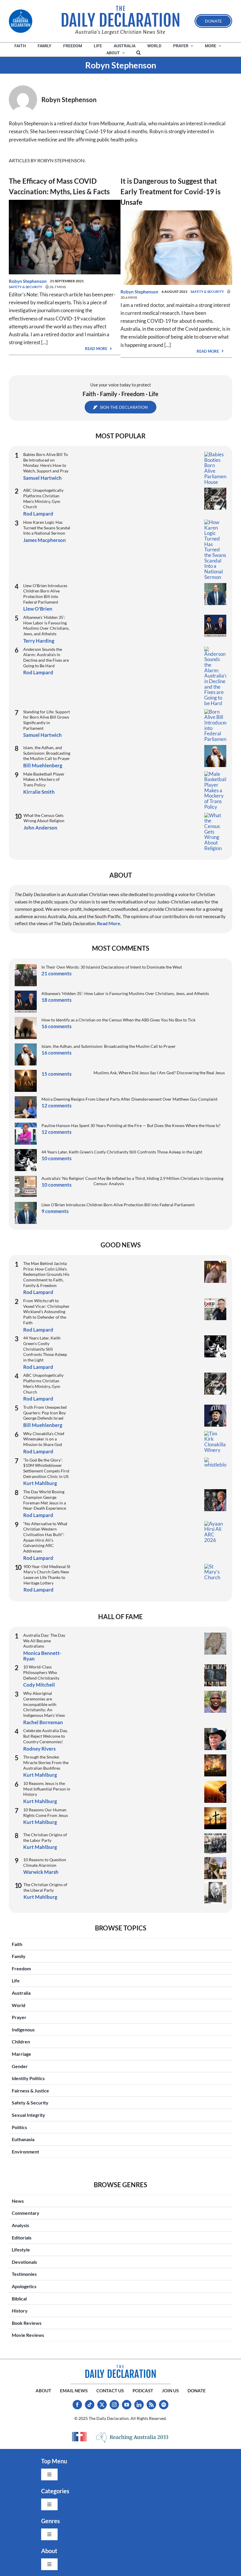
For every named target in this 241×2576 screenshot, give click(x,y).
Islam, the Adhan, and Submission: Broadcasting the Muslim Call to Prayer (47, 753)
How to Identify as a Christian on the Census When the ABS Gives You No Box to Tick (118, 1020)
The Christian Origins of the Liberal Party (45, 1887)
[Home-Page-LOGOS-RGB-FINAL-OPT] (21, 21)
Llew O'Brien (38, 609)
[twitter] (102, 2405)
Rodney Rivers (39, 1749)
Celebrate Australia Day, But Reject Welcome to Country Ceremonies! (45, 1736)
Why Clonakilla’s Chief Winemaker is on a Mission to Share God (44, 1439)
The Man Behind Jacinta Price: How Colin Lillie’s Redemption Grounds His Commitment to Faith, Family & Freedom (46, 1274)
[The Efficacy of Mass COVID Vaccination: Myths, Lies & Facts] (65, 204)
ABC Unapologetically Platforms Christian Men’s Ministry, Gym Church (43, 498)
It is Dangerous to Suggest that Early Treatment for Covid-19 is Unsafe (170, 191)
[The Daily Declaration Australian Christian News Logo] (120, 16)
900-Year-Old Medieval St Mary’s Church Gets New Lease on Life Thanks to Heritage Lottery (47, 1575)
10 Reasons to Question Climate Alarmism (45, 1862)
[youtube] (127, 2405)
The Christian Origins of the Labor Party (45, 1837)
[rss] (151, 2405)
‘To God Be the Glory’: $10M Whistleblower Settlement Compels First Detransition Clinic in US (46, 1468)
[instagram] (114, 2405)
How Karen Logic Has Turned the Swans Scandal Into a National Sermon (47, 528)
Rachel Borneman (43, 1722)
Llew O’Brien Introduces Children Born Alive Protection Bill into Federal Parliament (45, 594)
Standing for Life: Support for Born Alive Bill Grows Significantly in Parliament (47, 720)
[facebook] (77, 2405)
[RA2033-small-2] (132, 2437)
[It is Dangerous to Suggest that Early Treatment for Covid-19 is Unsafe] (176, 214)
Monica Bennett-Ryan (42, 1656)
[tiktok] (90, 2405)
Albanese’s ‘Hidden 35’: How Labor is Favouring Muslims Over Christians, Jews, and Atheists (46, 625)
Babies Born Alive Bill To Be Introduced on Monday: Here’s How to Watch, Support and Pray (46, 463)
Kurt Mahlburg (40, 1483)
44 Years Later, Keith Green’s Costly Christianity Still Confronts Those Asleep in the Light (122, 1152)
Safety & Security (26, 287)
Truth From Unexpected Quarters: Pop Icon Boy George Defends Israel (45, 1413)
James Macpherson (45, 540)
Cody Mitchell (39, 1685)
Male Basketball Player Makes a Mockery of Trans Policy (44, 779)
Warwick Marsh (41, 1872)
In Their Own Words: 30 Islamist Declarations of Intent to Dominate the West (112, 967)
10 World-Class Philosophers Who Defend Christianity (41, 1672)
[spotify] (164, 2405)
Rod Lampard (38, 514)
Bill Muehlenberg (43, 765)
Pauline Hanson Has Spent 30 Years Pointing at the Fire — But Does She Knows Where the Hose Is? (131, 1125)
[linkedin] (139, 2405)
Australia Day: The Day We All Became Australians (44, 1641)
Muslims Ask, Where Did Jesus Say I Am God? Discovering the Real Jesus (159, 1073)
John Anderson (40, 828)
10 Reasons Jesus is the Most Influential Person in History (47, 1789)
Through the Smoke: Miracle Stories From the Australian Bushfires (46, 1762)
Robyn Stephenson (28, 281)
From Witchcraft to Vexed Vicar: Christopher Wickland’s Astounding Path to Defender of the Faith (46, 1312)
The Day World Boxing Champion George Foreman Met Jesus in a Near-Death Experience (45, 1500)
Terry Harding (39, 641)
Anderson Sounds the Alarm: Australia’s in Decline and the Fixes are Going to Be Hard (46, 657)
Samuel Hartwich (42, 478)
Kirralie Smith (39, 792)
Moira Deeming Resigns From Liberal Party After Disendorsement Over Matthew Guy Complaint (129, 1099)
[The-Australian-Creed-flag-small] (79, 2437)
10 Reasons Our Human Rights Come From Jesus (46, 1813)
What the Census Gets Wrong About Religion (44, 818)
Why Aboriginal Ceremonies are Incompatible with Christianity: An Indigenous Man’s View (44, 1704)
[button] (139, 53)
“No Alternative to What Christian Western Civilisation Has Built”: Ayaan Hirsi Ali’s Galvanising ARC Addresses (45, 1537)
